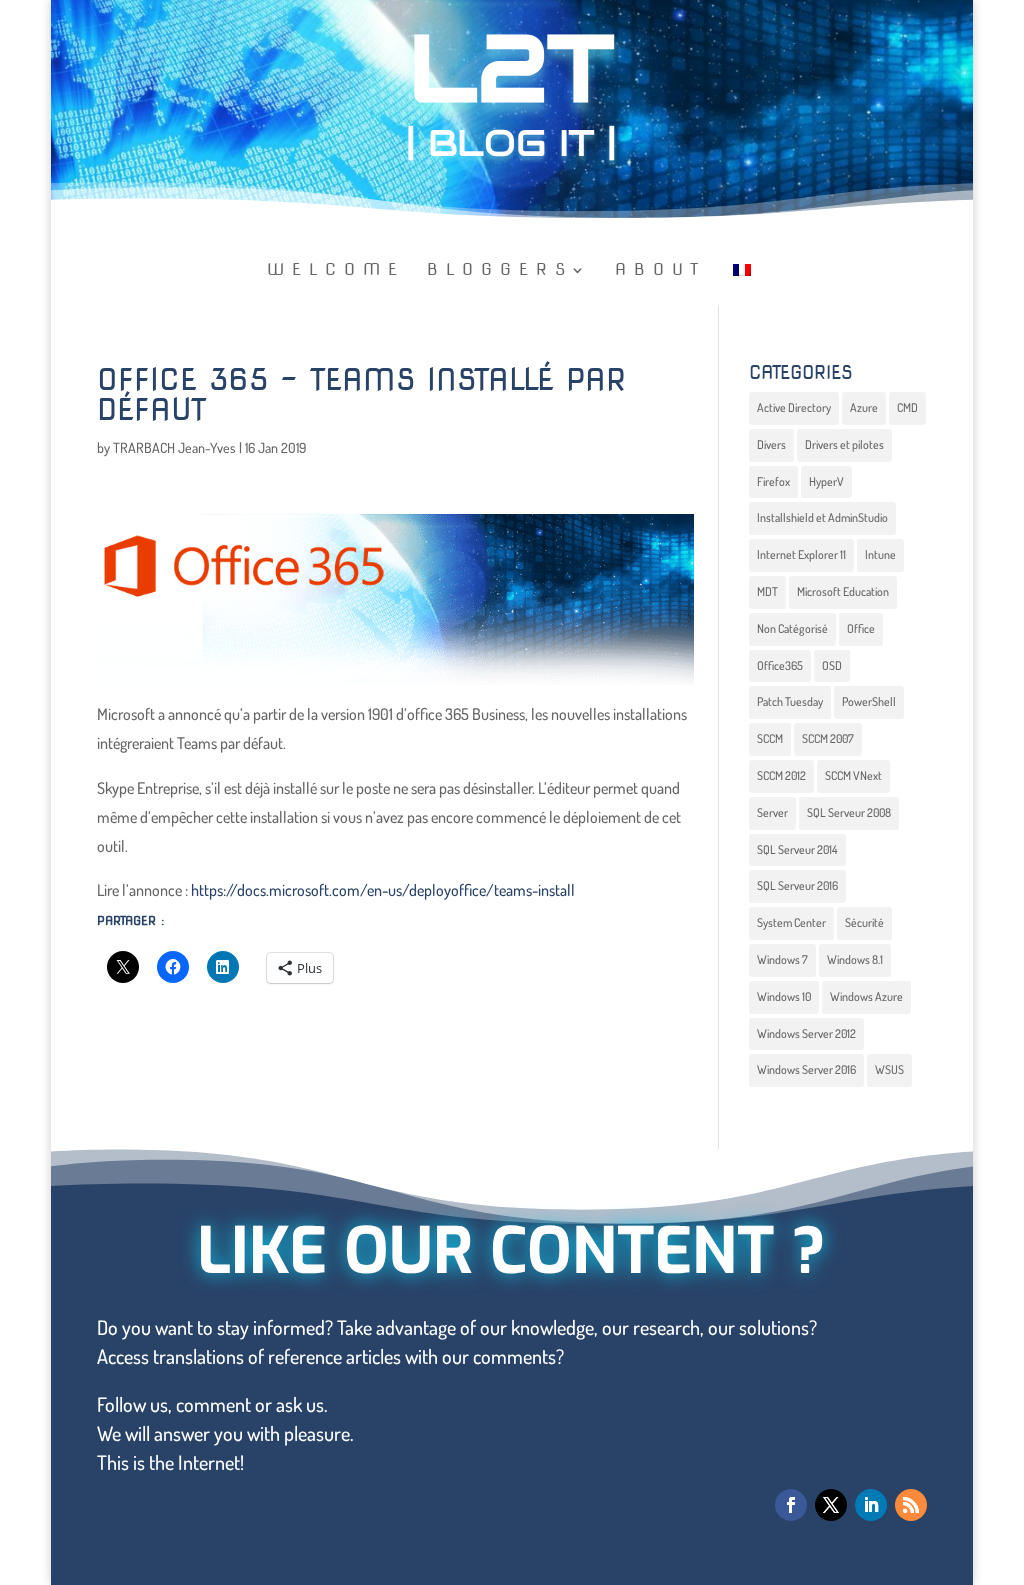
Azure (864, 407)
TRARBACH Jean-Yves (174, 447)
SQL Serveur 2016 (797, 885)
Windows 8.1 (855, 959)
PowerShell (869, 701)
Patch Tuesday (790, 701)
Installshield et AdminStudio (822, 517)
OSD (832, 665)
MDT (767, 591)
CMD (907, 407)
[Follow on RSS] (911, 1505)
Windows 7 (782, 959)
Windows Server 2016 (806, 1069)
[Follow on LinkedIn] (871, 1505)
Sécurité (864, 922)
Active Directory (794, 407)
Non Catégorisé (792, 628)
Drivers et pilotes (844, 444)
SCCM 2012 (781, 775)
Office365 (780, 665)
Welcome (336, 271)
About (660, 271)
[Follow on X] (831, 1505)
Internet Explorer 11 (801, 554)
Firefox (773, 481)
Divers (771, 444)
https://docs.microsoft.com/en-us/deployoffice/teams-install (383, 890)
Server (772, 812)
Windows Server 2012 (806, 1033)
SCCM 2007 (828, 738)
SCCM (770, 738)
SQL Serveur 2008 (849, 812)
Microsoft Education (843, 591)
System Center (791, 922)
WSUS (889, 1069)
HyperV (826, 481)
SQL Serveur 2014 (797, 849)
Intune (880, 554)
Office (861, 628)
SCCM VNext (853, 775)
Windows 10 (784, 996)
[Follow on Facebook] (791, 1505)
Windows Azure (866, 996)
